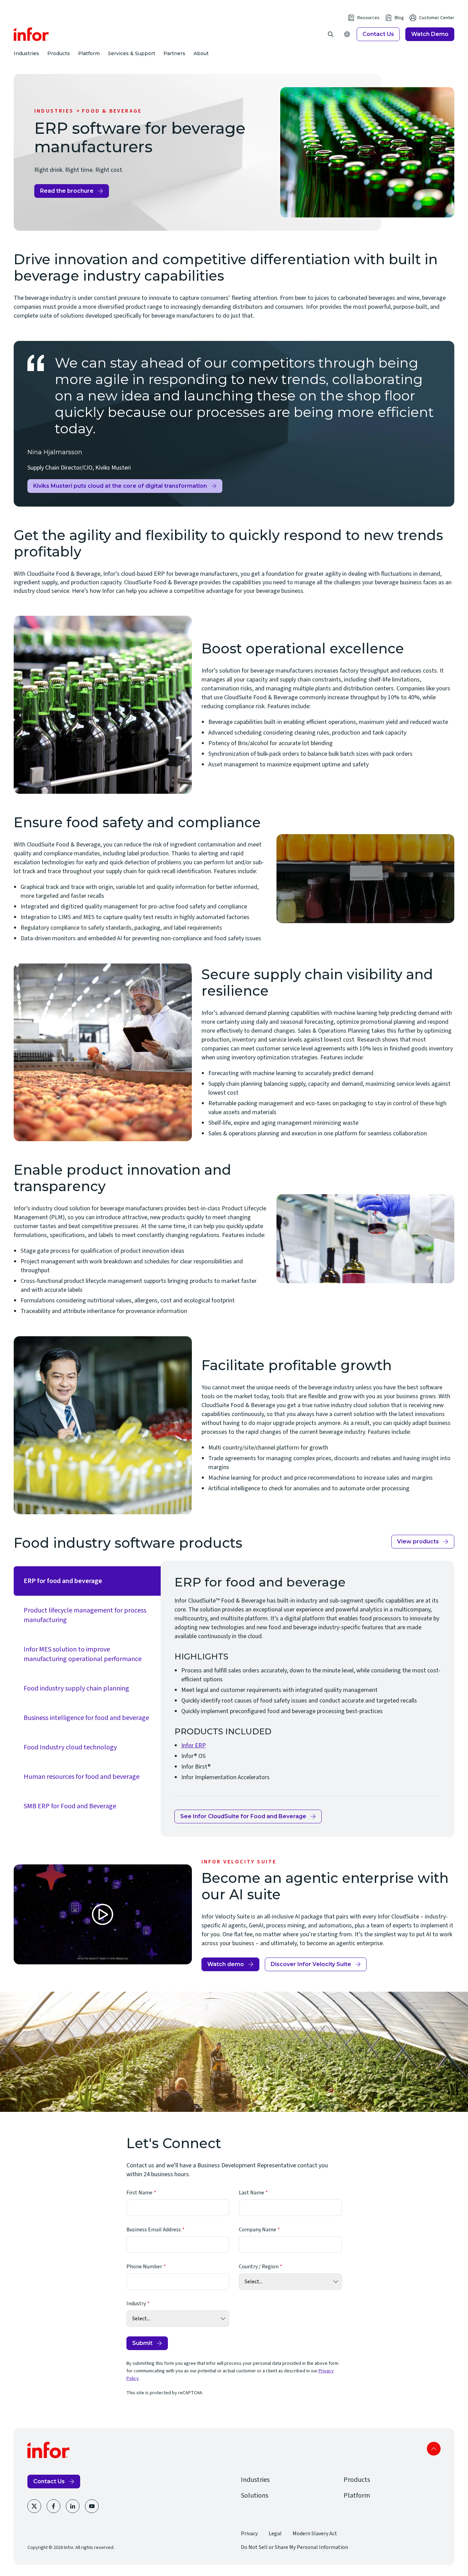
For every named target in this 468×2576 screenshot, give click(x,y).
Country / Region (259, 2267)
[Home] (31, 34)
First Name (139, 2193)
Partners (174, 53)
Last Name (251, 2193)
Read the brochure (67, 191)
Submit (142, 2343)
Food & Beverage (112, 111)
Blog (399, 18)
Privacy (249, 2534)
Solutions (255, 2496)
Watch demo (226, 1964)
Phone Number (144, 2267)
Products (59, 53)
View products (418, 1541)
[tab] (87, 1581)
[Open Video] (103, 1914)
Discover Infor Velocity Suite (311, 1964)
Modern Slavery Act (315, 2534)
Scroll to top (434, 2449)
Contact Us (378, 34)
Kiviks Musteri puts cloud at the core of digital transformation (120, 488)
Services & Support (132, 53)
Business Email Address (154, 2230)
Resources (368, 18)
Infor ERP (194, 1745)
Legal (275, 2534)
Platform (89, 53)
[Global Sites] (347, 34)
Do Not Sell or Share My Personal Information (294, 2547)
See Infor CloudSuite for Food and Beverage (243, 1816)
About (201, 53)
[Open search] (331, 34)
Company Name (257, 2230)
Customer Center (437, 18)
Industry (136, 2304)
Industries (26, 53)
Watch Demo (430, 34)
